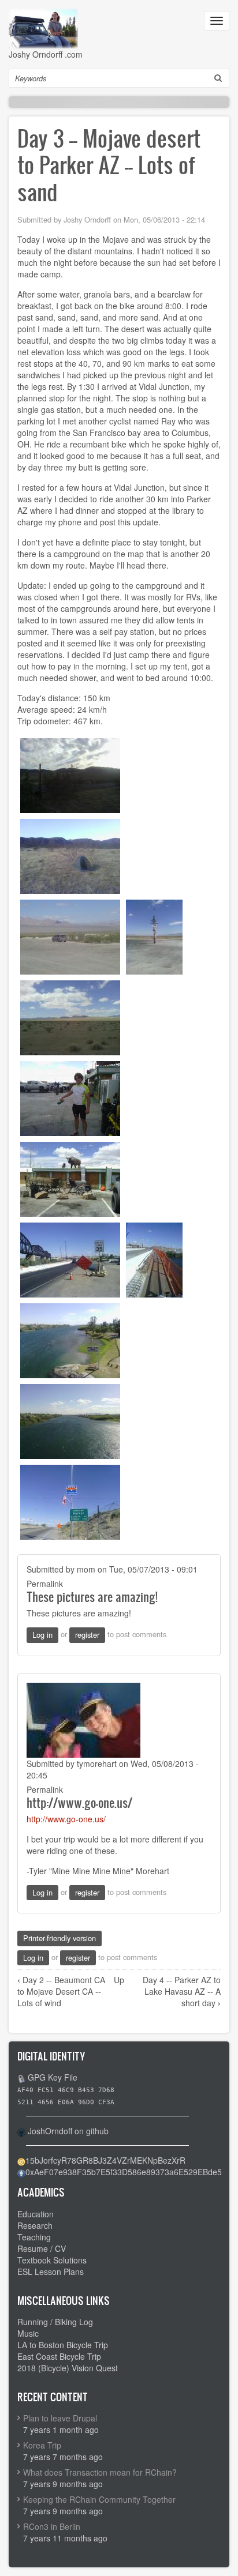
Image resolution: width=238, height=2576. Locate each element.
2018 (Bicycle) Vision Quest (68, 2368)
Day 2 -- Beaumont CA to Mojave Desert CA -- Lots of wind (61, 1991)
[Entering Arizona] (70, 1501)
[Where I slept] (70, 855)
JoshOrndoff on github (68, 2131)
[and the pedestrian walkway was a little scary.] (154, 1259)
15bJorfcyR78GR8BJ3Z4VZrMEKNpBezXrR (105, 2160)
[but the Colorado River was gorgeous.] (70, 1340)
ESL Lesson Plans (51, 2272)
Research (35, 2225)
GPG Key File (53, 2077)
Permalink (45, 1584)
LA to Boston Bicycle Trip (63, 2345)
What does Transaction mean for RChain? (100, 2472)
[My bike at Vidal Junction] (70, 1178)
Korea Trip (42, 2445)
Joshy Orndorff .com (46, 54)
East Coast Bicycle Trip (59, 2356)
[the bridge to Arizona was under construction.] (70, 1259)
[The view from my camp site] (70, 774)
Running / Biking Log (55, 2322)
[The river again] (70, 1420)
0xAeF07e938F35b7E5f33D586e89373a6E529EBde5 (124, 2172)
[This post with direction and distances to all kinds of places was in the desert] (154, 936)
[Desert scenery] (70, 1017)
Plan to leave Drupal (60, 2418)
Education (36, 2214)
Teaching (34, 2237)
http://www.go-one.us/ (79, 1802)
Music (28, 2333)
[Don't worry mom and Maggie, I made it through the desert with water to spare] (70, 1097)
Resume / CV (42, 2248)
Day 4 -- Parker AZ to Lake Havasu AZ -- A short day (182, 1991)
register (87, 1635)
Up (119, 1980)
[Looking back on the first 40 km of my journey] (70, 936)
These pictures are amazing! (92, 1597)
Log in (42, 1635)
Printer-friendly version (59, 1938)
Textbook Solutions (52, 2260)
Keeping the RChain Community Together (99, 2499)
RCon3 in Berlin (52, 2526)
